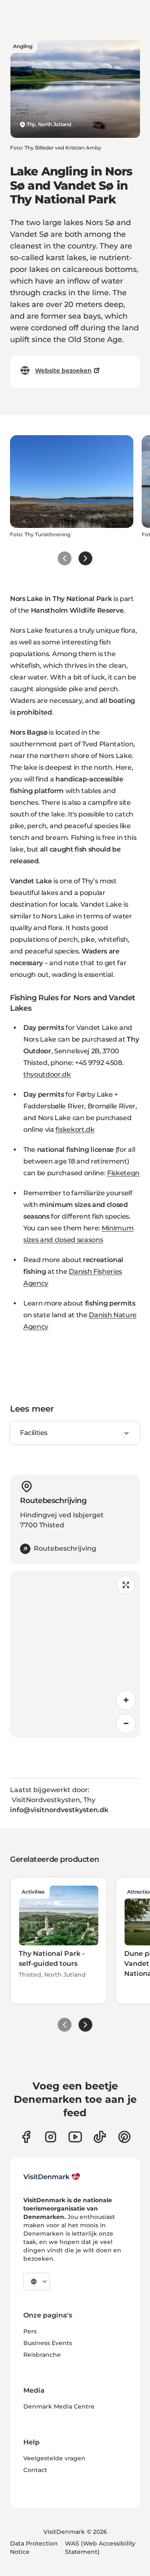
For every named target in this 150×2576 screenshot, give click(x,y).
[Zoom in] (126, 1700)
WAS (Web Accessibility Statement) (100, 2548)
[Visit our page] (51, 2137)
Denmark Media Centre (59, 2406)
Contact (35, 2470)
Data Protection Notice (34, 2548)
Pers (30, 2331)
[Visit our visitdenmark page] (75, 2137)
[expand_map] (126, 1585)
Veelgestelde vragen (54, 2458)
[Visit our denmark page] (26, 2137)
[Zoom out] (126, 1724)
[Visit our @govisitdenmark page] (100, 2137)
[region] (75, 1654)
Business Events (48, 2343)
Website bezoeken (63, 370)
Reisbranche (42, 2355)
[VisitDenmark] (52, 2177)
